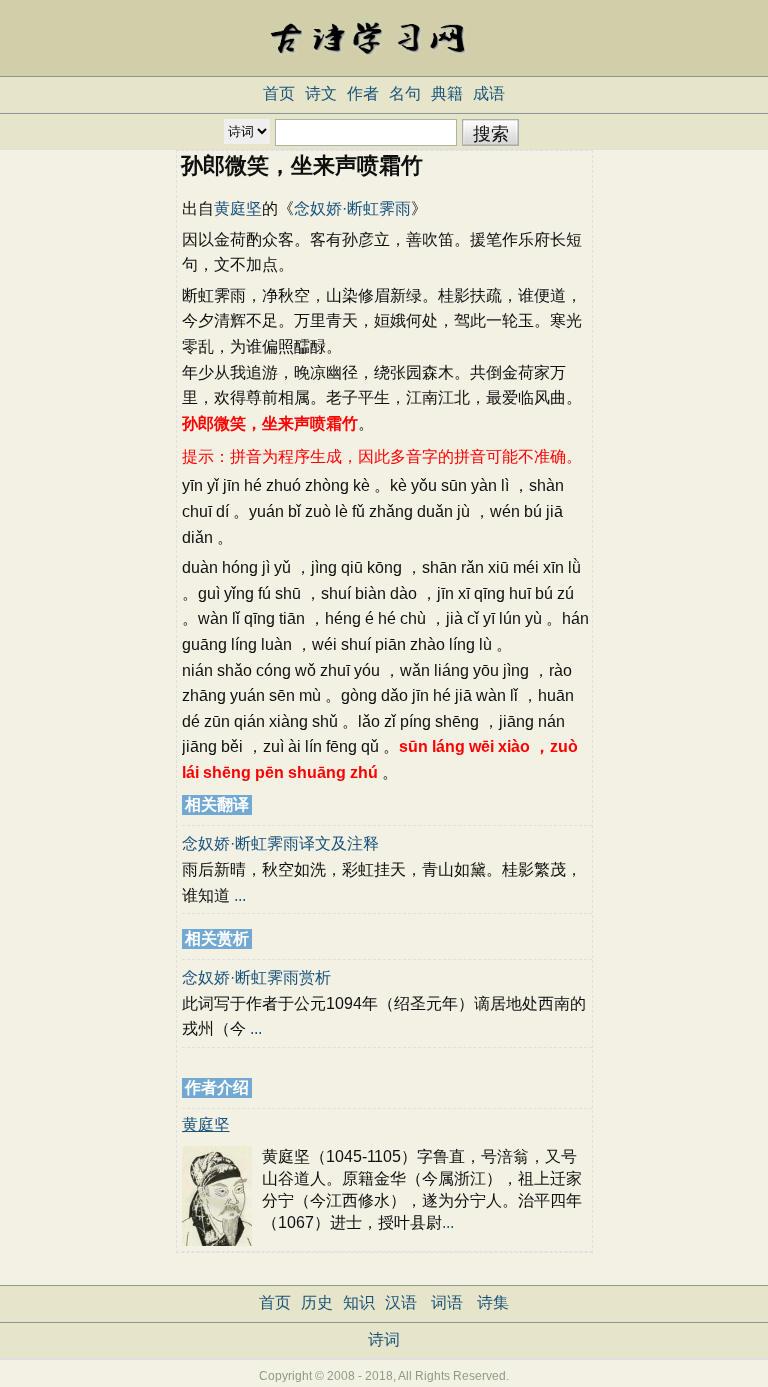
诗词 (384, 1339)
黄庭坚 (238, 208)
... (240, 895)
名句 (405, 93)
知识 (359, 1302)
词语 (447, 1302)
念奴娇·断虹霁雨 (352, 208)
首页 (279, 93)
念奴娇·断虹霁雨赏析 (256, 977)
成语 (489, 93)
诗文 (321, 93)
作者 (363, 93)
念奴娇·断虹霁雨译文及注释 (280, 843)
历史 (317, 1302)
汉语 (401, 1302)
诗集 (493, 1302)
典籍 (447, 93)
